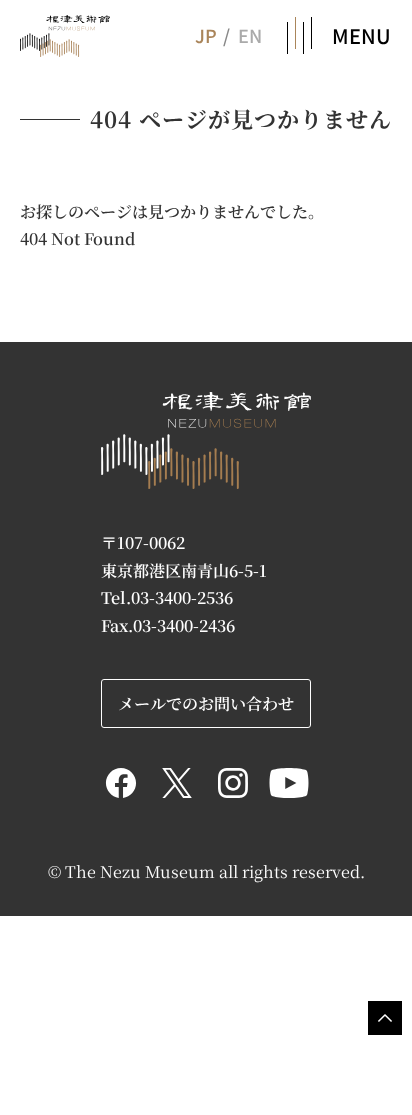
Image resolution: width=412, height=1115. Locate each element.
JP (205, 35)
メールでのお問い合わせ (206, 703)
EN (250, 35)
